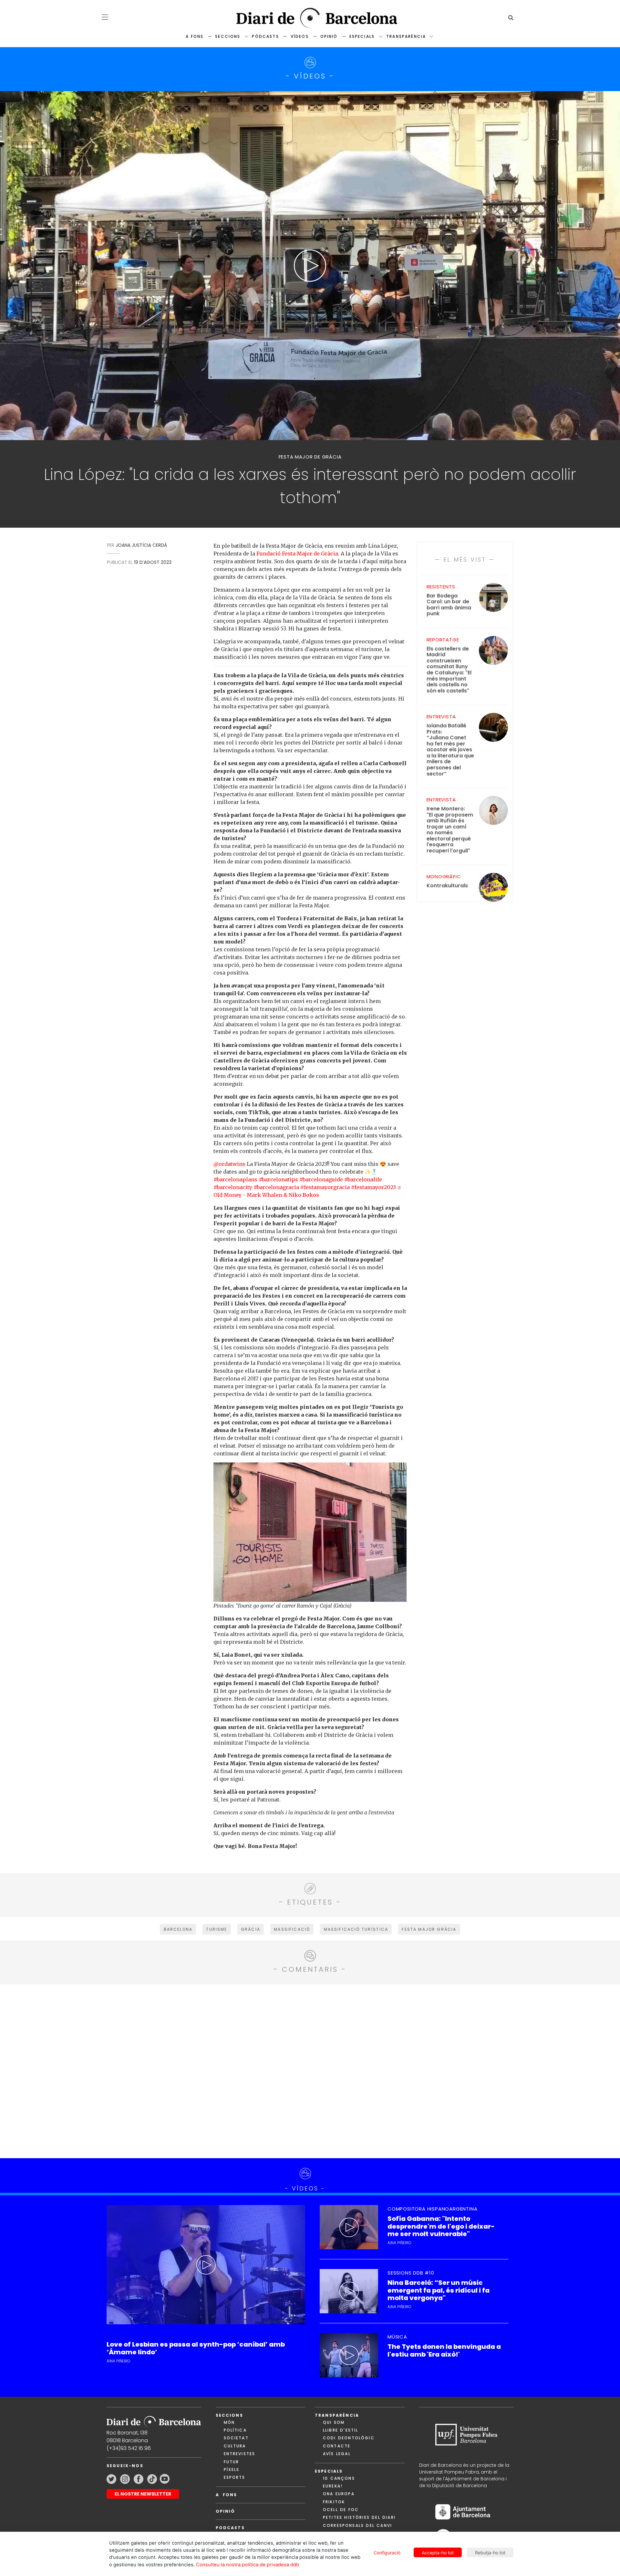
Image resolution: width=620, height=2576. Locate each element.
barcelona (178, 1929)
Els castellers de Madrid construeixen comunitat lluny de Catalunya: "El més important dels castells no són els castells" (449, 670)
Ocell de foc (341, 2510)
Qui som (334, 2422)
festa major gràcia (429, 1929)
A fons (195, 36)
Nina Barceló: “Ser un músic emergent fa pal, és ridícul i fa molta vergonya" (439, 2290)
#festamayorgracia (325, 1187)
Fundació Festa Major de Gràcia (297, 554)
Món (229, 2422)
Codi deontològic (349, 2438)
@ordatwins (229, 1164)
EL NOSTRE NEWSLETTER (143, 2494)
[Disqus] (310, 2070)
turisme (217, 1929)
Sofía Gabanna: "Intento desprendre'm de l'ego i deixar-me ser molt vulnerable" (441, 2226)
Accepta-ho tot (438, 2553)
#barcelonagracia (276, 1187)
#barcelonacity (233, 1187)
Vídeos (300, 36)
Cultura (235, 2446)
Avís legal (337, 2454)
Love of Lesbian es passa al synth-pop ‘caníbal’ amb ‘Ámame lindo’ (196, 2348)
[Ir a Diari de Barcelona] (154, 2419)
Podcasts (230, 2528)
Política (235, 2430)
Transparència (406, 36)
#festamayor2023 (373, 1187)
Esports (235, 2477)
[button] (105, 17)
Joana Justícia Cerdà (141, 545)
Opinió (329, 36)
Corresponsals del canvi (357, 2525)
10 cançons (339, 2478)
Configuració (387, 2553)
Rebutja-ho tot (490, 2553)
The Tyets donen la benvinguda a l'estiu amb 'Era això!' (444, 2350)
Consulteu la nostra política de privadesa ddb (248, 2565)
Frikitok (334, 2502)
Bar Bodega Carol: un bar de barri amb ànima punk (449, 605)
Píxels (232, 2470)
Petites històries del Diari (359, 2517)
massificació (292, 1929)
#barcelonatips (278, 1179)
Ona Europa (339, 2494)
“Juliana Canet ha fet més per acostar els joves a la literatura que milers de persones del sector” (450, 750)
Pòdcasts (265, 36)
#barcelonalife (363, 1179)
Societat (236, 2438)
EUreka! (333, 2486)
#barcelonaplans (235, 1179)
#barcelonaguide (321, 1179)
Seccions (228, 36)
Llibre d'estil (341, 2430)
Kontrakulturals (447, 886)
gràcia (251, 1929)
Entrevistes (240, 2454)
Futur (232, 2462)
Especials (362, 36)
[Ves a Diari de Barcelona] (310, 18)
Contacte (337, 2446)
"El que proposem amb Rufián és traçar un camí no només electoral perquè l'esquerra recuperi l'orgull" (450, 830)
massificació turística (356, 1929)
